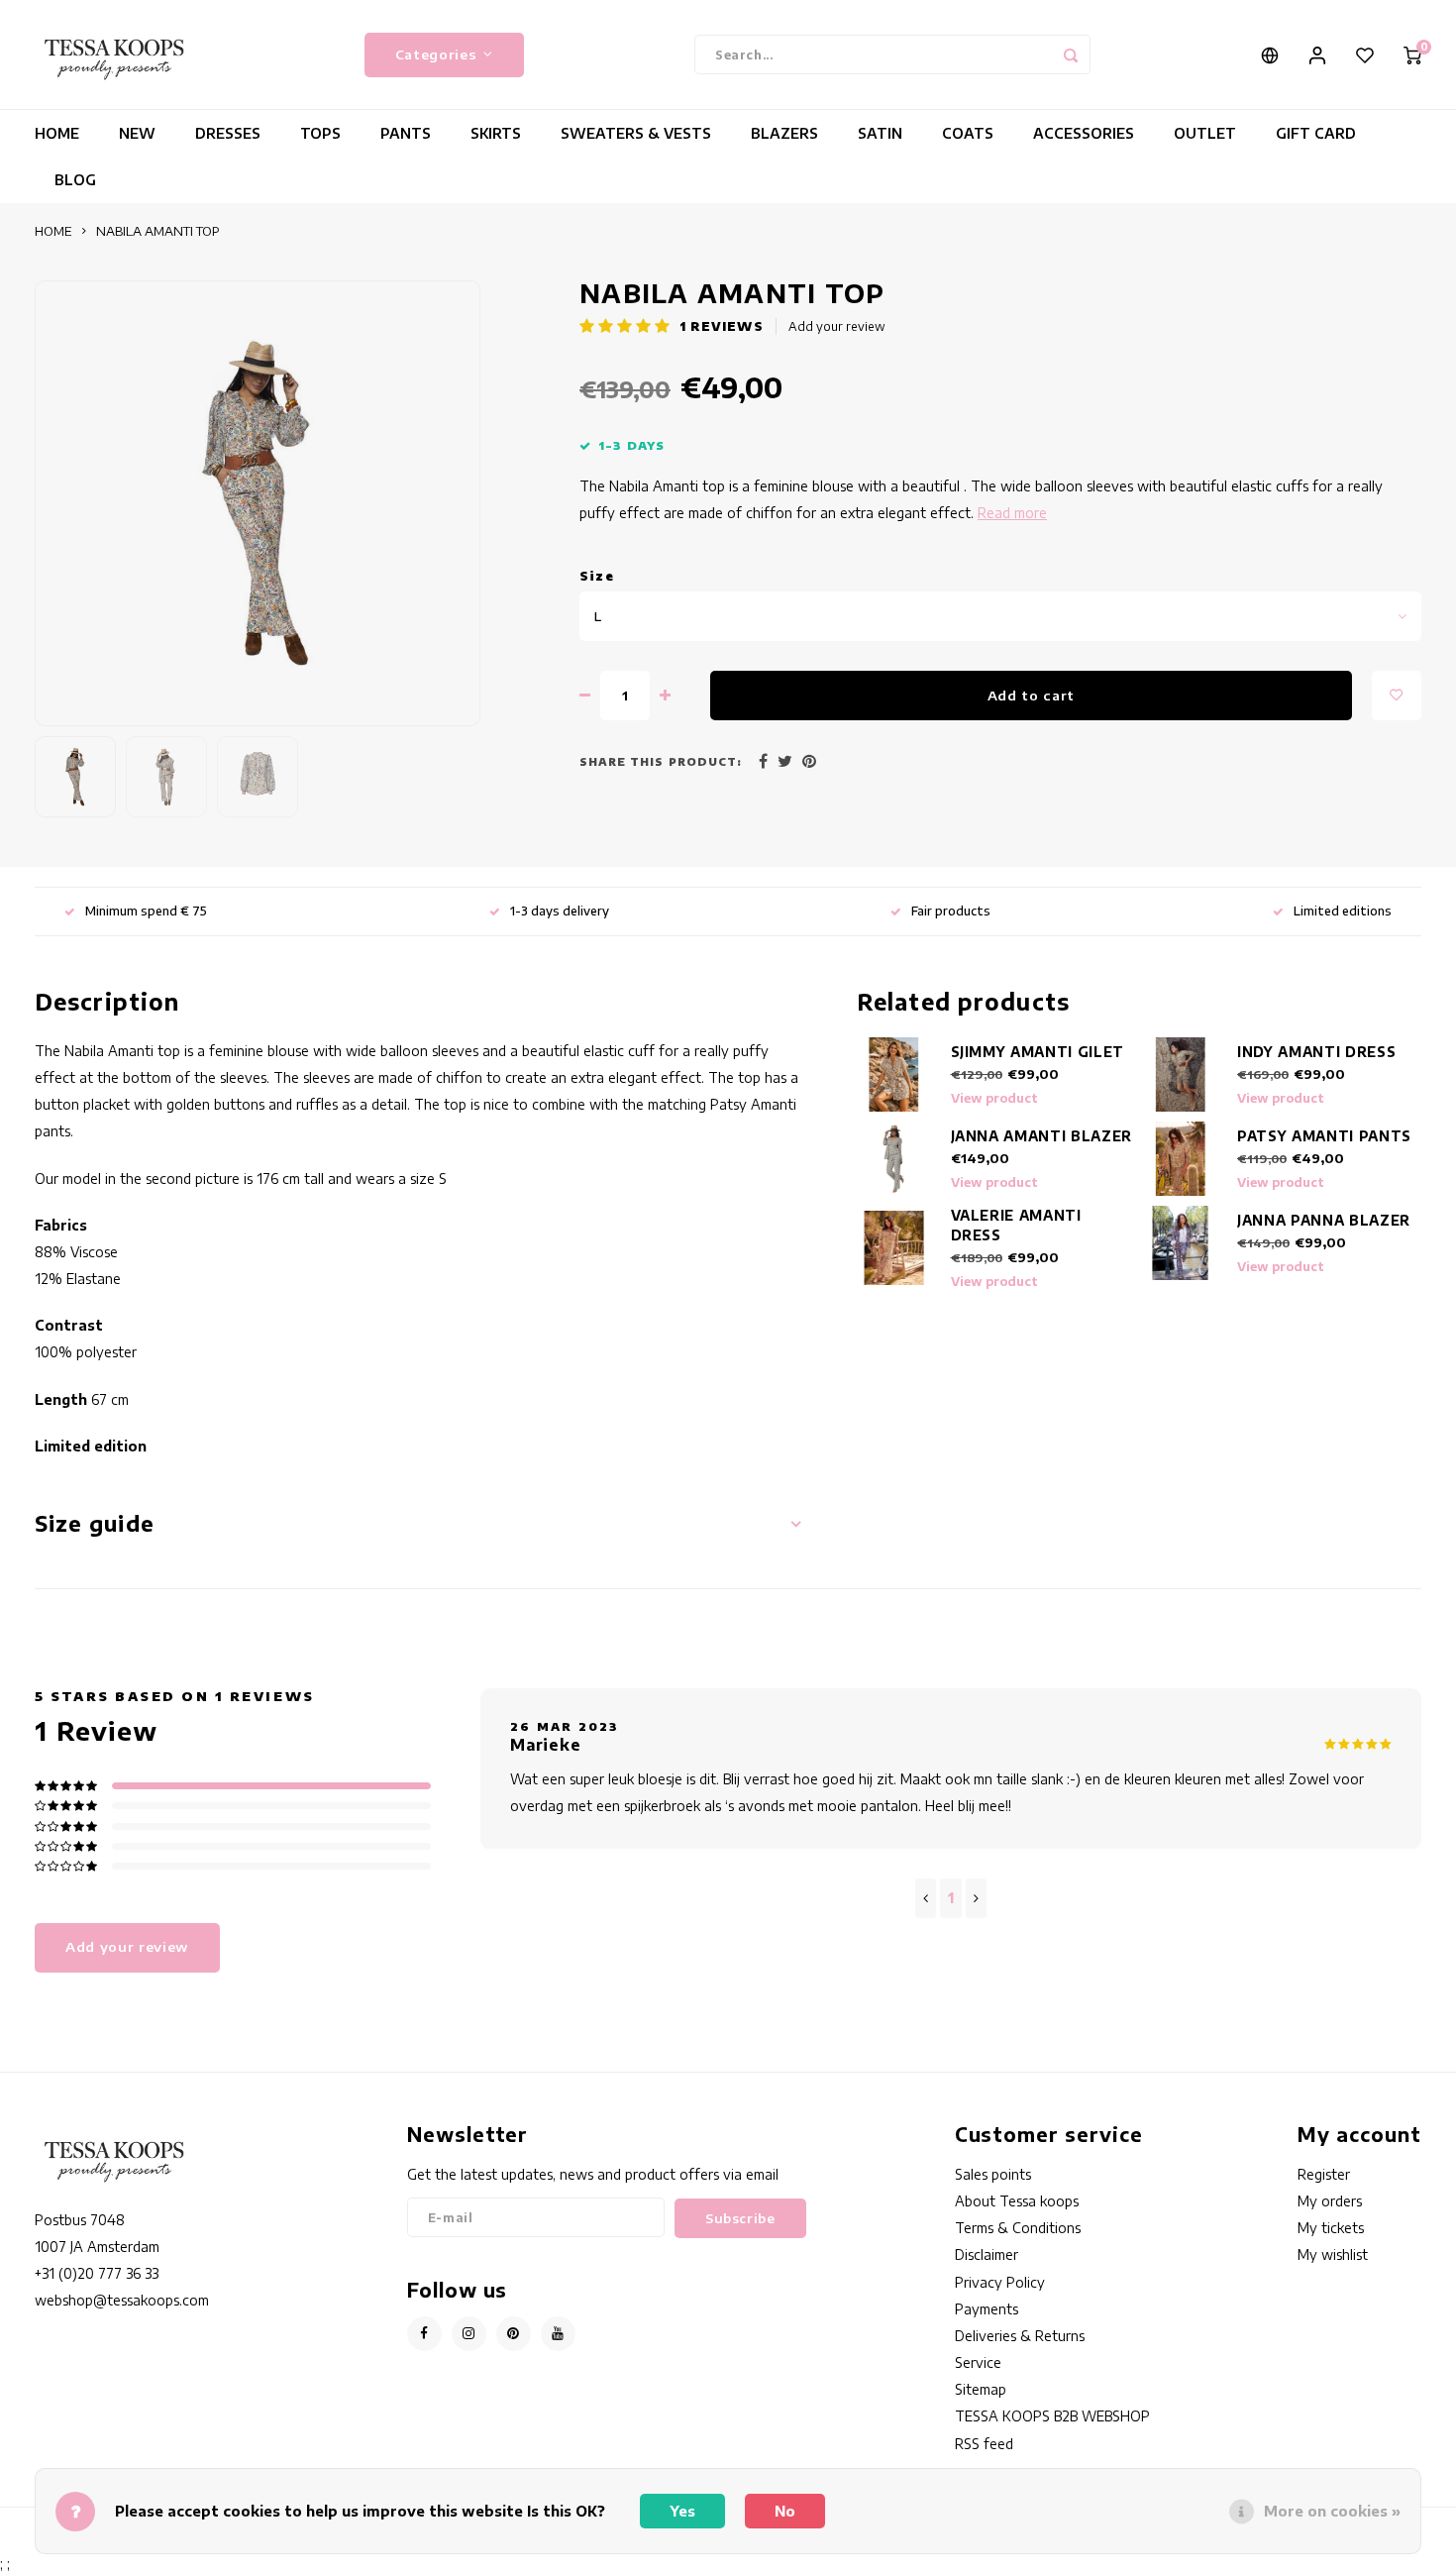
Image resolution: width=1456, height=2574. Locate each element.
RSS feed (984, 2444)
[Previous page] (926, 1898)
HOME (57, 133)
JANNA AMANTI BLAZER (1042, 1136)
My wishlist (1333, 2254)
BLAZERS (784, 133)
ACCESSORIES (1084, 133)
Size (597, 576)
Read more (1012, 513)
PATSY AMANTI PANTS (1324, 1136)
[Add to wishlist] (1397, 696)
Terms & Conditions (1018, 2228)
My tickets (1331, 2228)
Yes (682, 2511)
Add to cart (1031, 695)
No (785, 2511)
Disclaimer (987, 2254)
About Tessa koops (1017, 2201)
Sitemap (981, 2389)
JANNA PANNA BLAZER (1324, 1220)
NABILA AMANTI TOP (158, 231)
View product (994, 1098)
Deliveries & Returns (1020, 2336)
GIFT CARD (1316, 133)
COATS (968, 133)
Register (1324, 2174)
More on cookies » (1332, 2511)
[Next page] (976, 1898)
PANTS (406, 133)
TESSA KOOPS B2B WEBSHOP (1052, 2416)
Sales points (993, 2174)
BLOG (75, 180)
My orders (1330, 2201)
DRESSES (228, 133)
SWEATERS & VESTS (636, 133)
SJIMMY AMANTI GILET (1038, 1052)
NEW (137, 133)
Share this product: (661, 761)
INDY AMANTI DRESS (1316, 1052)
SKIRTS (496, 133)
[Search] (1071, 54)
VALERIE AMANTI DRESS (1016, 1225)
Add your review (837, 326)
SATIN (880, 133)
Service (978, 2362)
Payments (987, 2309)
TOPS (320, 133)
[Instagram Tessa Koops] (469, 2334)
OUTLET (1205, 133)
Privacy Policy (1000, 2282)
